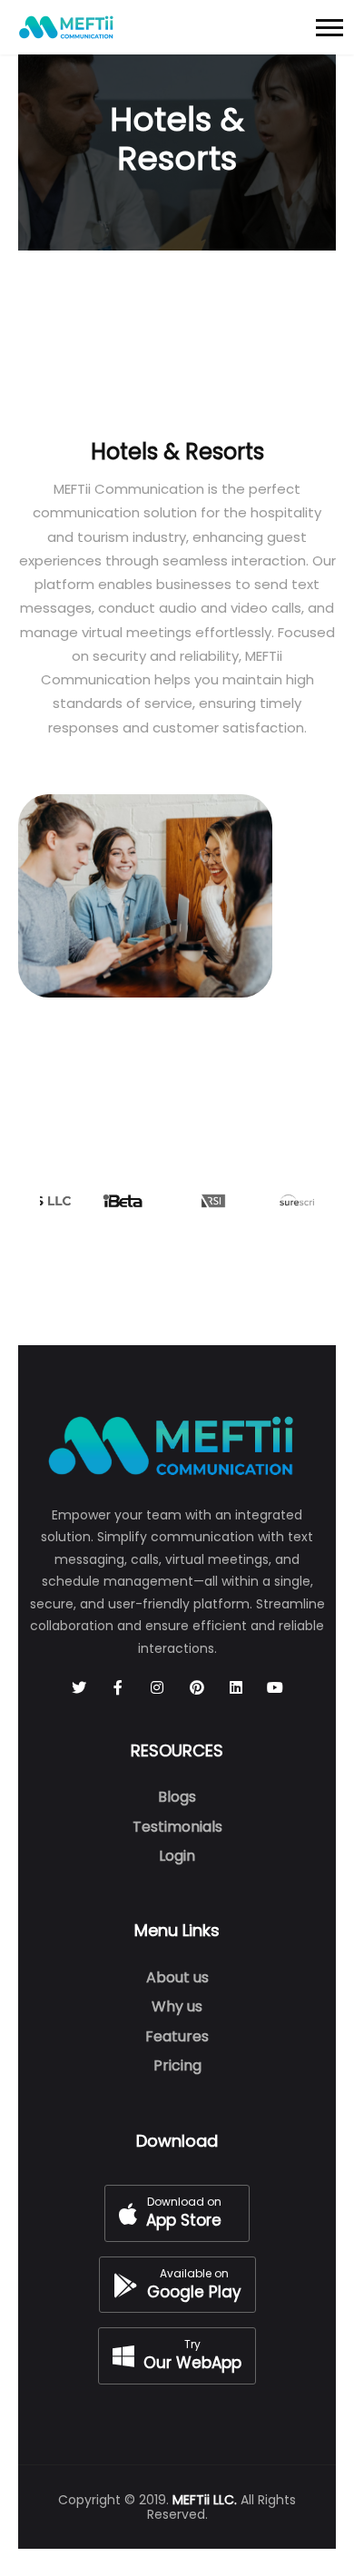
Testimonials (177, 1827)
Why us (177, 2006)
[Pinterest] (197, 1688)
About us (177, 1977)
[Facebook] (118, 1688)
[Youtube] (275, 1688)
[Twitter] (79, 1688)
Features (177, 2036)
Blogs (177, 1797)
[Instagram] (157, 1688)
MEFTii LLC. (205, 2500)
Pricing (177, 2065)
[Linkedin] (236, 1688)
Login (177, 1856)
